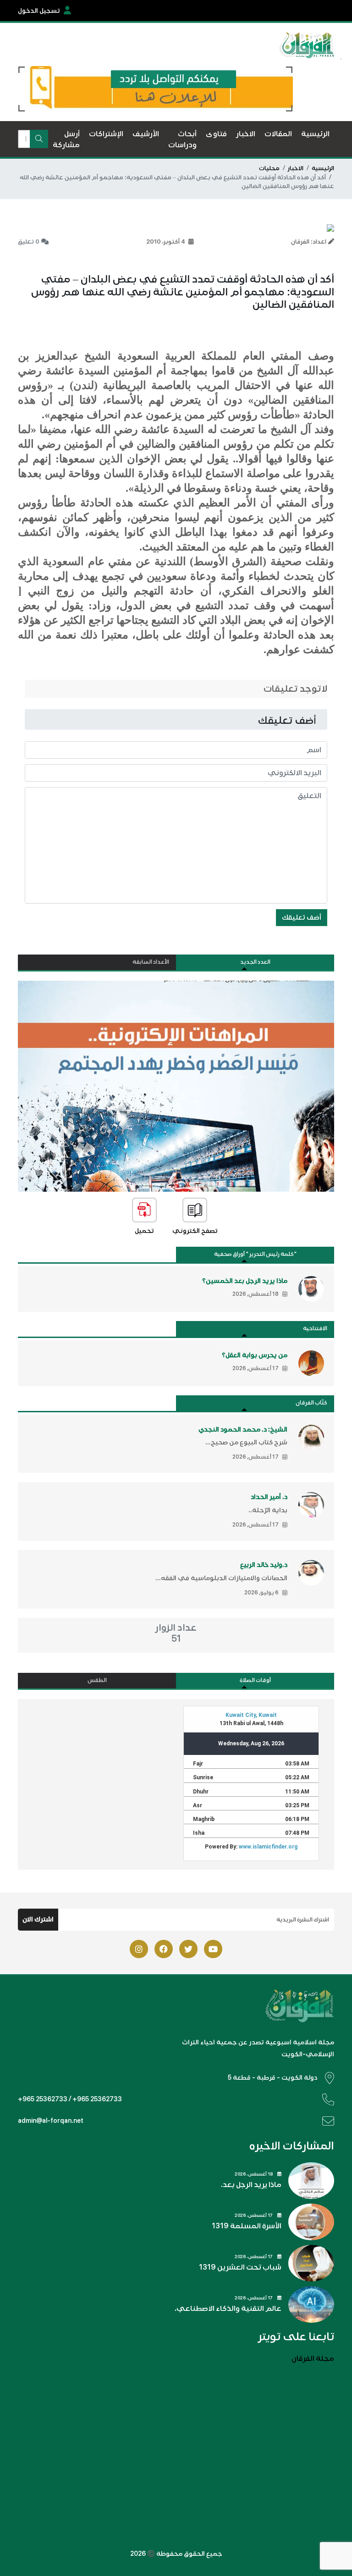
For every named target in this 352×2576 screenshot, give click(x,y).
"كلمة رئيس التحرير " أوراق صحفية (255, 1254)
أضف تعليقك (302, 917)
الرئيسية (323, 168)
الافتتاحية (315, 1329)
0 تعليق (29, 242)
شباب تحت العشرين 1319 (240, 2267)
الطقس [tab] (97, 1680)
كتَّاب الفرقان (311, 1403)
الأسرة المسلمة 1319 (247, 2226)
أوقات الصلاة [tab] (255, 1680)
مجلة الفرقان (313, 2359)
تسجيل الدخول (39, 11)
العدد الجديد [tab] (255, 962)
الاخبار (296, 168)
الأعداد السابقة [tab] (151, 962)
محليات (269, 168)
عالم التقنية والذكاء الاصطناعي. (228, 2309)
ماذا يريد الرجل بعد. (251, 2185)
